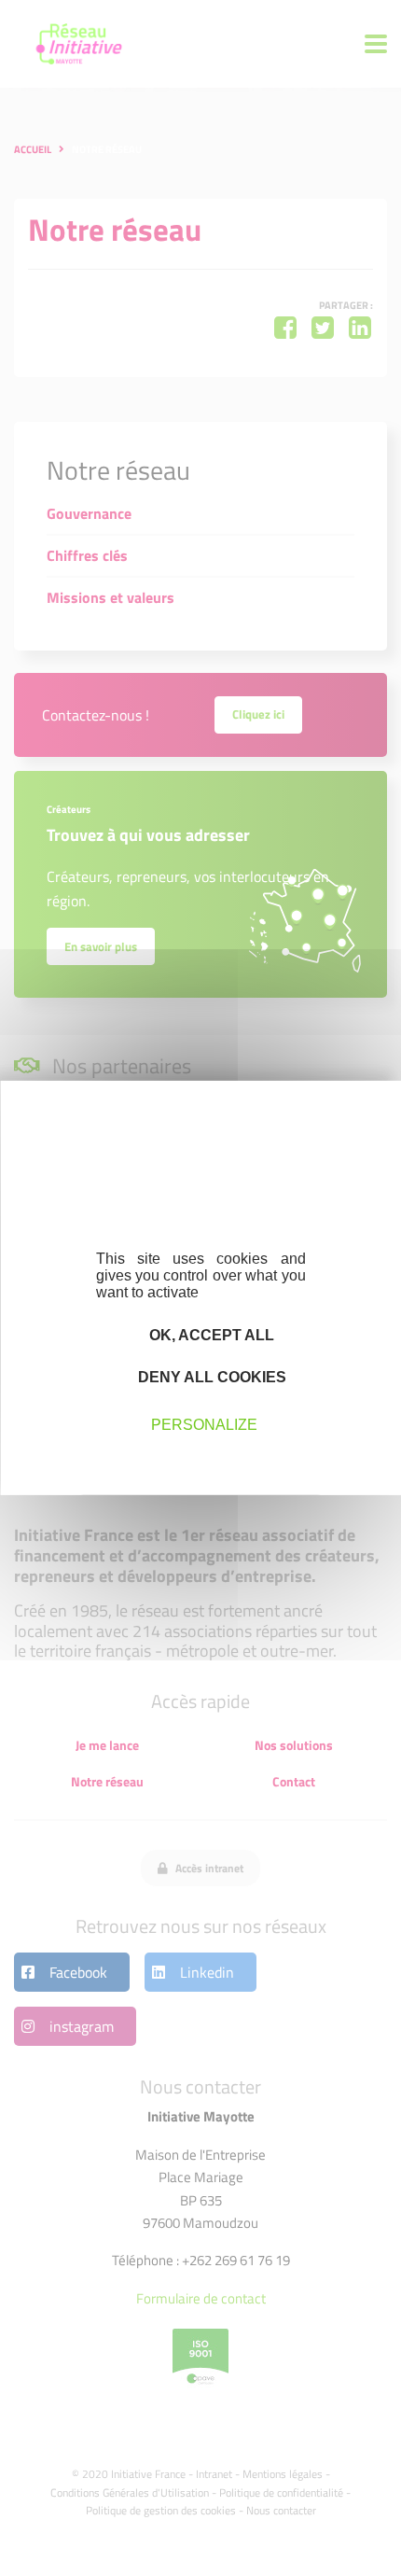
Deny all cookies (210, 1377)
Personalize (204, 1424)
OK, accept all (210, 1335)
